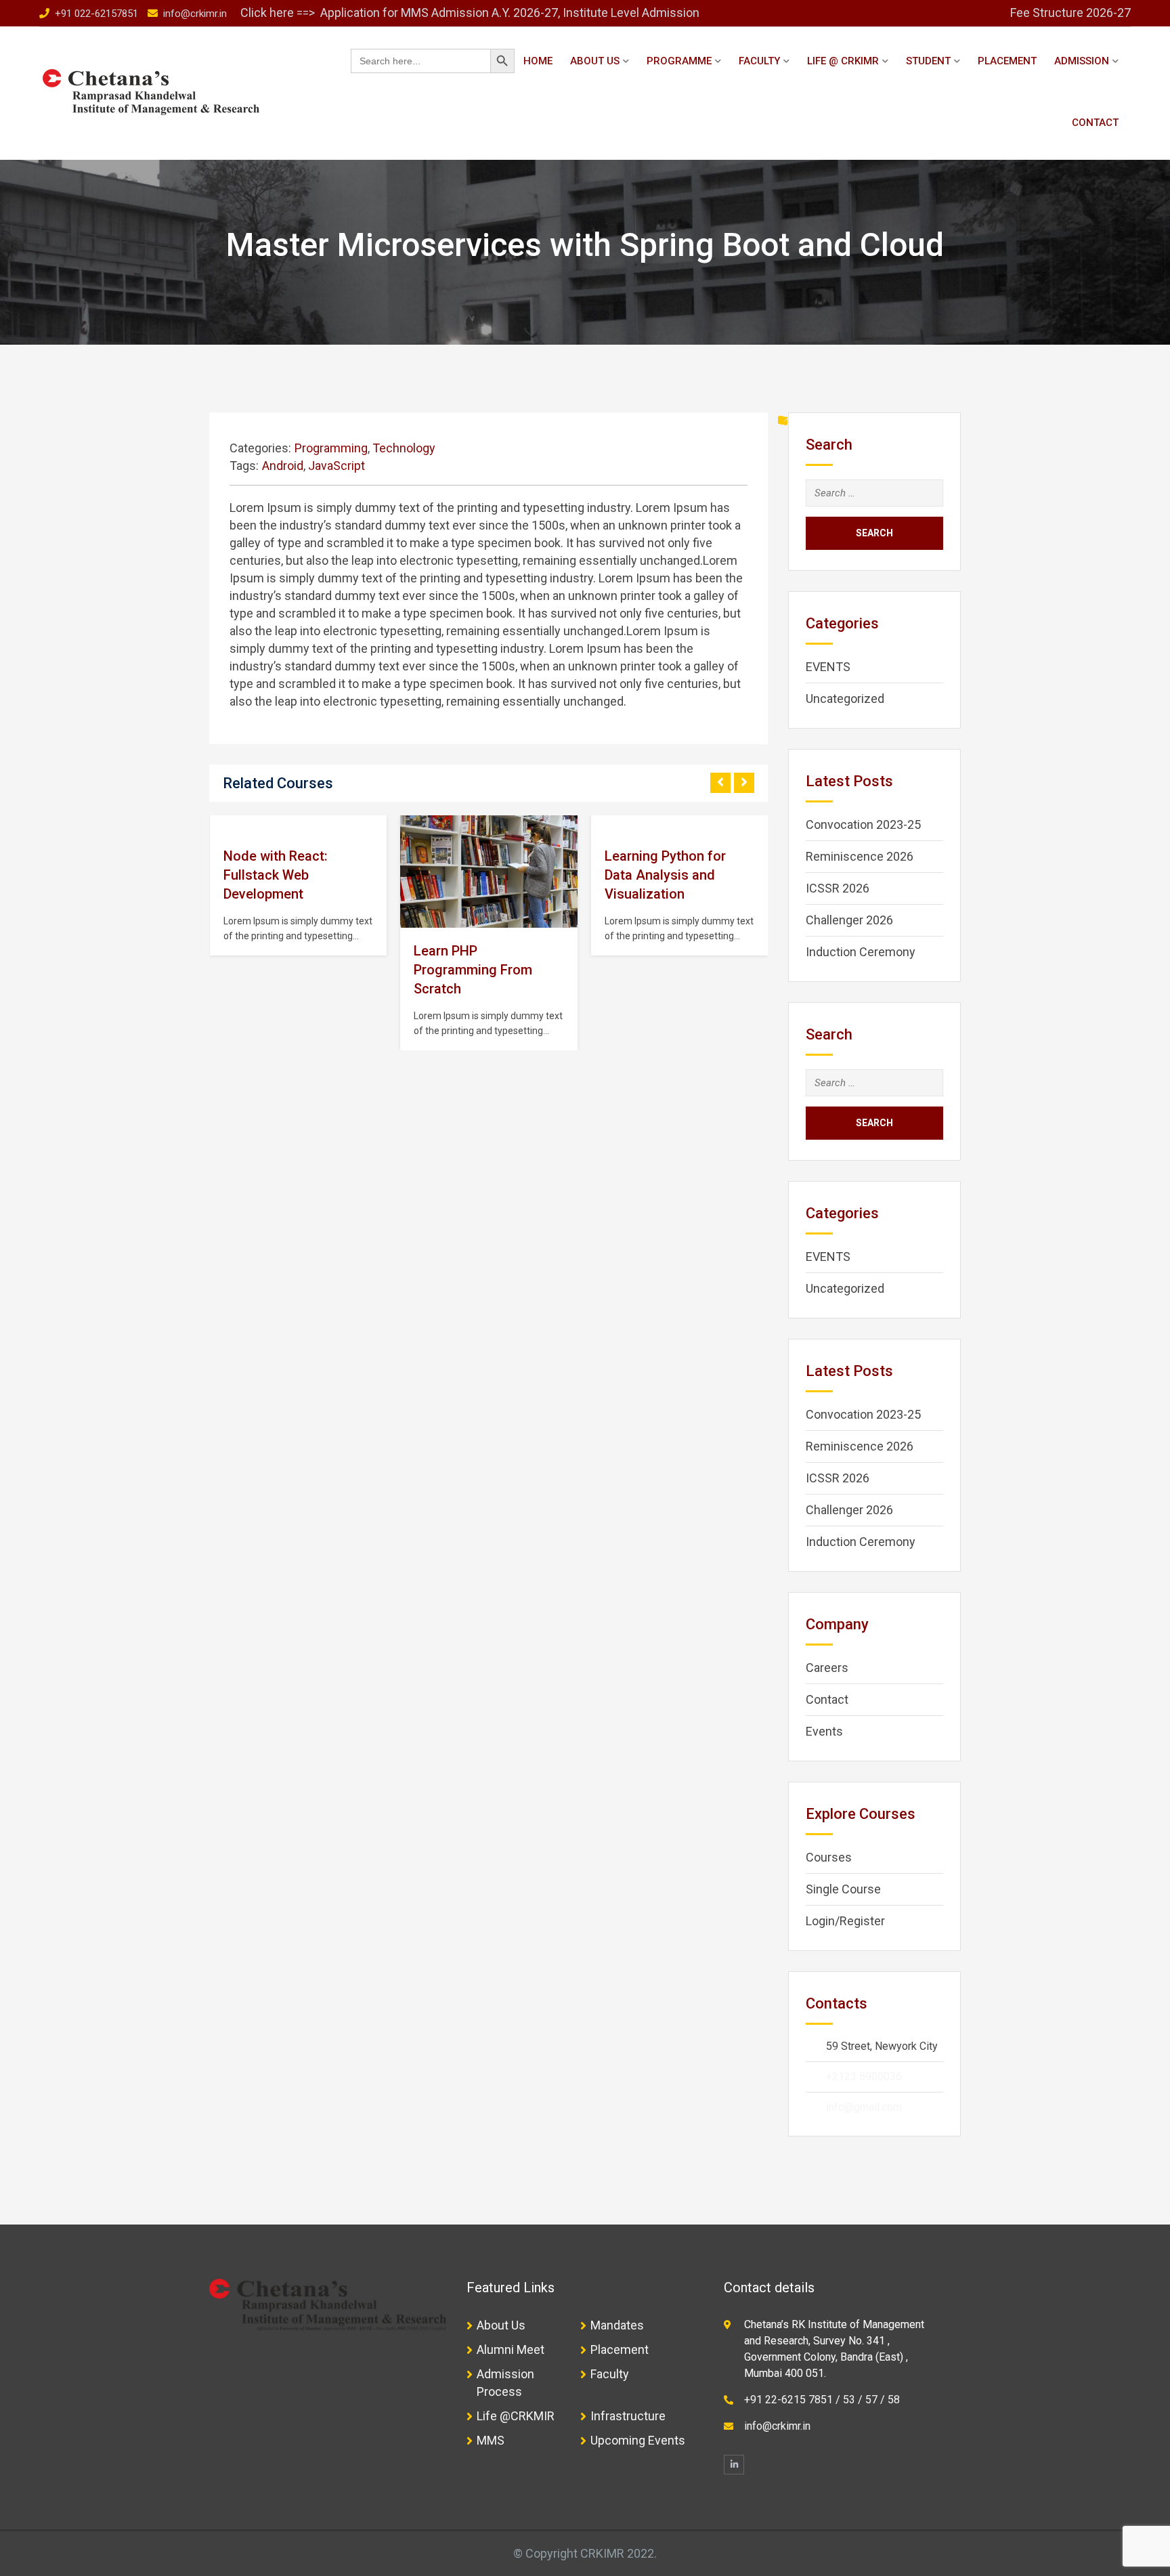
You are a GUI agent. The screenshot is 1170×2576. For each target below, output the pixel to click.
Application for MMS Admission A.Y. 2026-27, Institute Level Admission (511, 13)
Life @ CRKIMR (843, 61)
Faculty (759, 61)
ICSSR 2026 (838, 888)
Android (283, 466)
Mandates (617, 2325)
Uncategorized (845, 699)
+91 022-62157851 (96, 14)
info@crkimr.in (195, 14)
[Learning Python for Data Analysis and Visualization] (605, 825)
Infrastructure (628, 2416)
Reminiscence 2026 (860, 856)
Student (928, 61)
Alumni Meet (511, 2349)
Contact (1095, 123)
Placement (1007, 61)
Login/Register (845, 1921)
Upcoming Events (638, 2440)
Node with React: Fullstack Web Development (276, 875)
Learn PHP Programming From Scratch (473, 970)
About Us (595, 61)
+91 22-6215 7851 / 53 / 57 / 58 (822, 2400)
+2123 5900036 (864, 2077)
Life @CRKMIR (516, 2416)
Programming (331, 448)
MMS (491, 2440)
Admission (1082, 61)
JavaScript (337, 466)
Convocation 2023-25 (863, 824)
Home (538, 61)
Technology (404, 448)
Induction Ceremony (861, 952)
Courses (829, 1857)
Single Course (843, 1889)
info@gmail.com (864, 2107)
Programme (679, 61)
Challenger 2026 (849, 920)
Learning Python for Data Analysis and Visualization (665, 875)
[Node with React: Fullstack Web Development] (223, 825)
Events (824, 1731)
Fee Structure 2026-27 (1070, 13)
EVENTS (828, 667)
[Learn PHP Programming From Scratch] (489, 872)
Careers (827, 1668)
